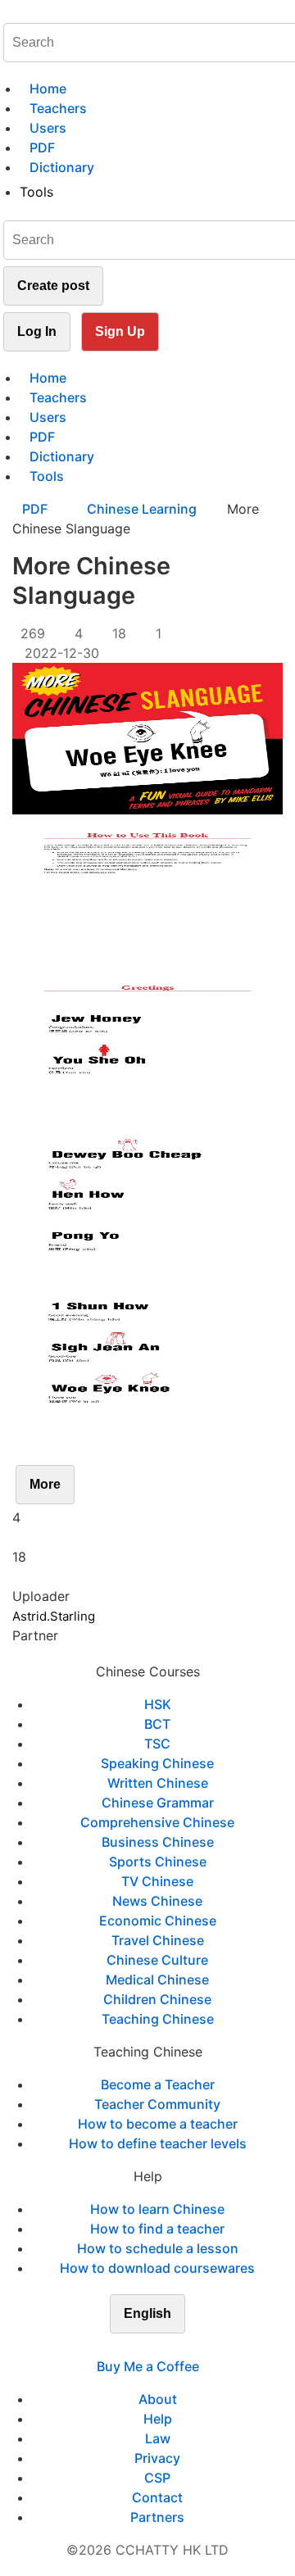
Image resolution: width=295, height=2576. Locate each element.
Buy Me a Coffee (148, 2366)
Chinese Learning (142, 509)
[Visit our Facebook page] (118, 2347)
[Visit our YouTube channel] (177, 2347)
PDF (36, 509)
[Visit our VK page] (157, 2347)
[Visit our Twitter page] (138, 2347)
